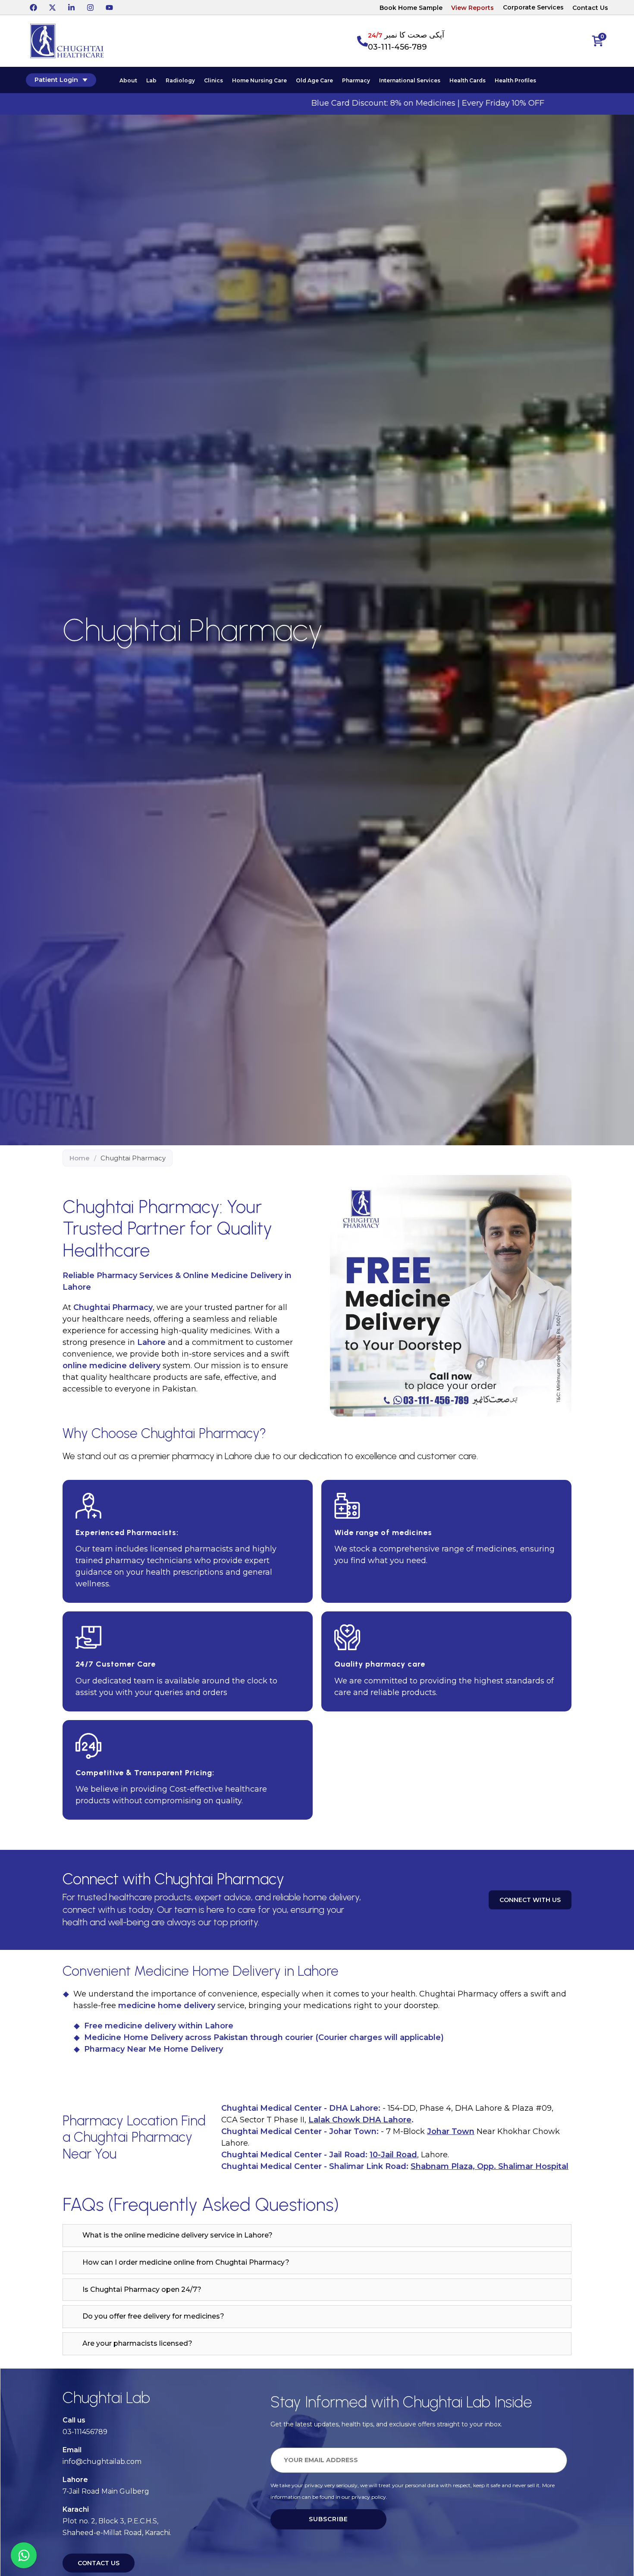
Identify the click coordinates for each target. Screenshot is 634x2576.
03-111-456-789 (397, 47)
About (128, 80)
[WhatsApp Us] (24, 2555)
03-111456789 (85, 2432)
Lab (151, 80)
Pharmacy (356, 80)
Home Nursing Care (259, 80)
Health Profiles (515, 80)
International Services (410, 80)
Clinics (213, 80)
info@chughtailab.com (102, 2462)
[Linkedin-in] (71, 7)
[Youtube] (109, 7)
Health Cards (468, 80)
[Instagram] (90, 7)
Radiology (180, 80)
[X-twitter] (52, 7)
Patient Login (56, 80)
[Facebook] (33, 7)
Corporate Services (533, 7)
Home (80, 1158)
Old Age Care (314, 80)
